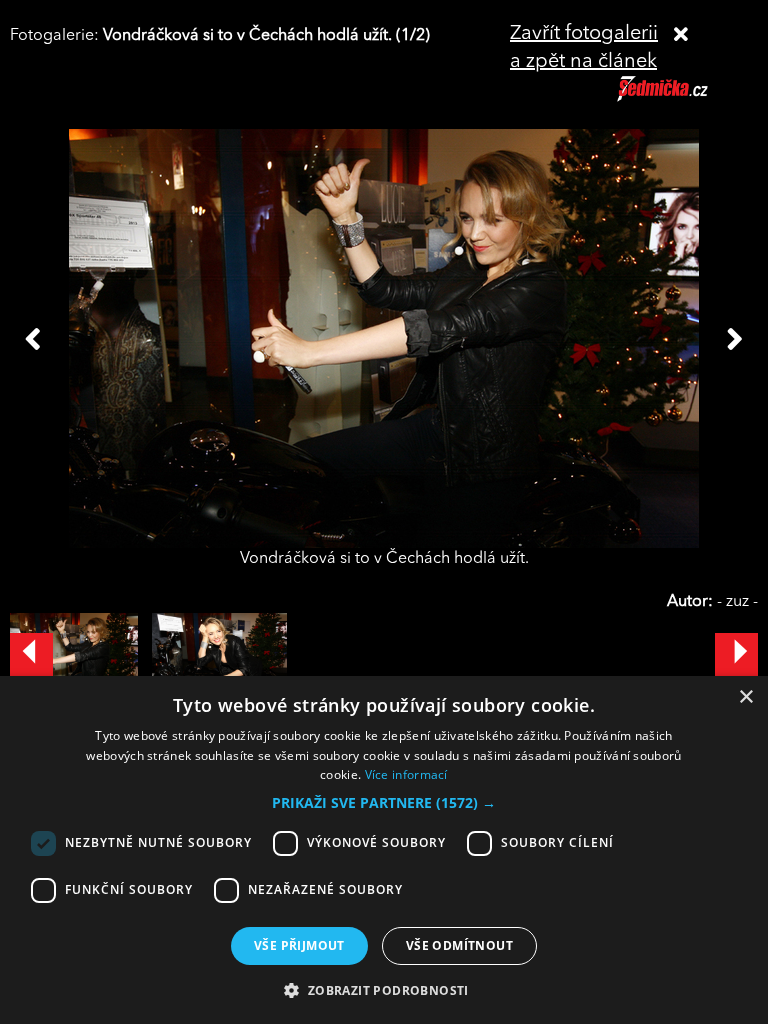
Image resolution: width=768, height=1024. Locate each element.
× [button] (745, 697)
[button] (384, 803)
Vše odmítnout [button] (459, 945)
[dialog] (384, 850)
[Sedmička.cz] (687, 98)
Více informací (406, 774)
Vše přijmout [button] (299, 945)
